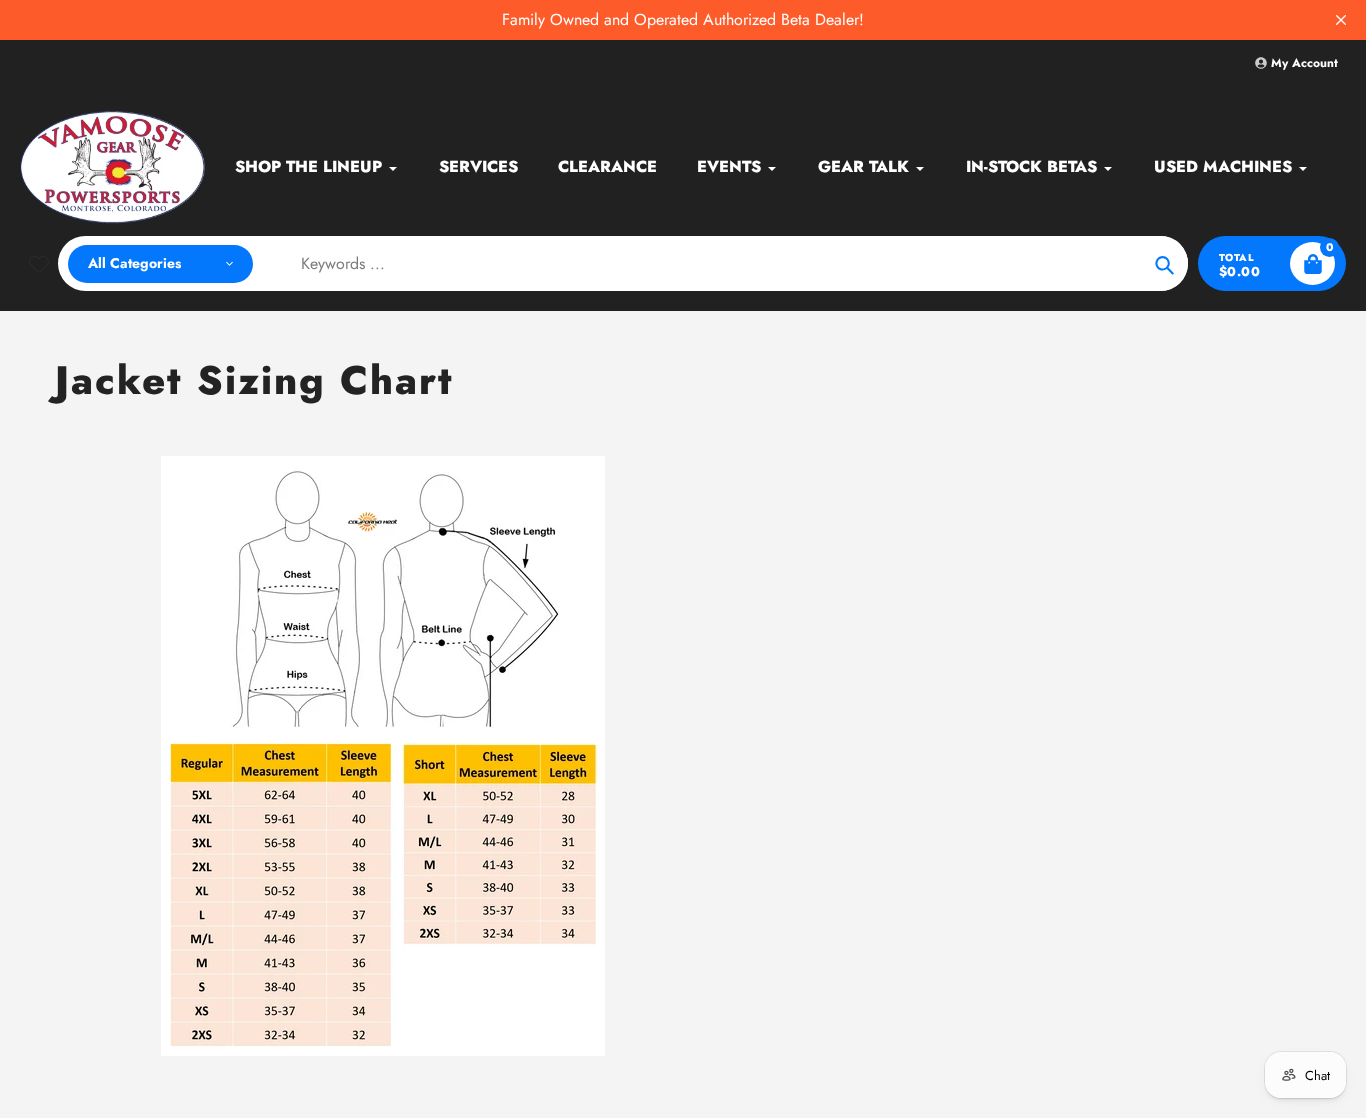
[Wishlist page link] (39, 264)
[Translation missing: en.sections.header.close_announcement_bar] (1341, 20)
